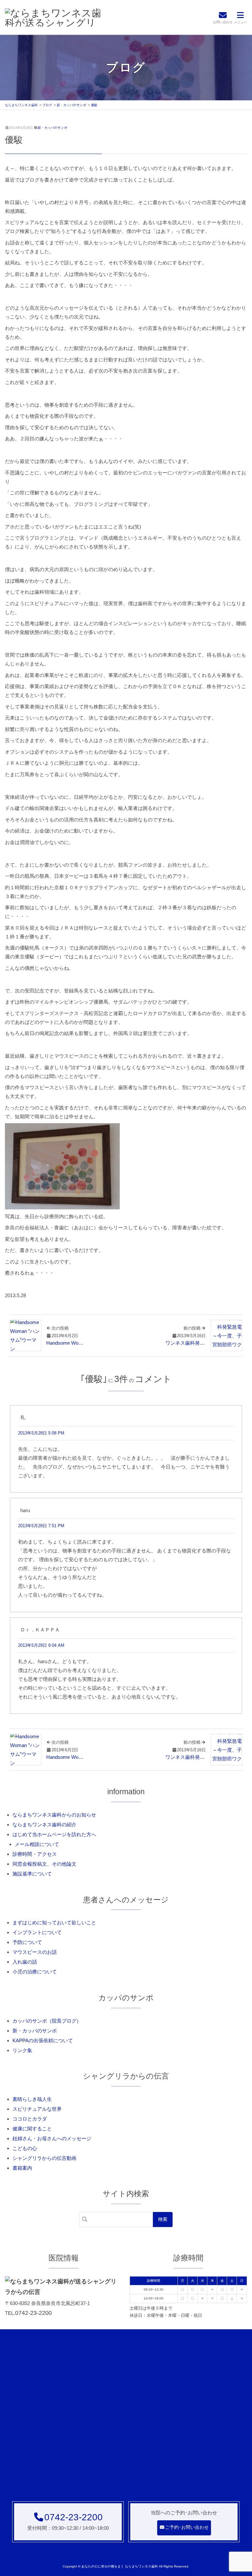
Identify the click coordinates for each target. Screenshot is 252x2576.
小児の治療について (35, 1972)
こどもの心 (25, 2148)
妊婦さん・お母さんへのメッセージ (52, 2138)
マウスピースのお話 (35, 1952)
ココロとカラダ (30, 2119)
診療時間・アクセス (35, 1854)
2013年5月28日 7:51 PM (41, 1526)
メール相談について (37, 1844)
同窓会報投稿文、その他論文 (44, 1864)
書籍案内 (22, 2168)
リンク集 (22, 2050)
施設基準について (32, 1874)
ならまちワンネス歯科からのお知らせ (54, 1815)
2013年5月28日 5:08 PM (41, 1433)
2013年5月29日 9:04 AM (41, 1645)
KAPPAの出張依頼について (43, 2040)
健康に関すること (32, 2129)
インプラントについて (37, 1932)
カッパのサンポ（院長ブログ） (47, 2021)
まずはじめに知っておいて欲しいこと (54, 1922)
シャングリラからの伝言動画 (44, 2158)
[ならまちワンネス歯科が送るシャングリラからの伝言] (54, 17)
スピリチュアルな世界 (37, 2109)
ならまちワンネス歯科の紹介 (44, 1825)
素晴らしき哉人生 (32, 2099)
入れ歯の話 (25, 1962)
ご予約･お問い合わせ (187, 2527)
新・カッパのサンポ (52, 128)
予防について (27, 1942)
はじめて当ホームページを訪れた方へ (54, 1834)
